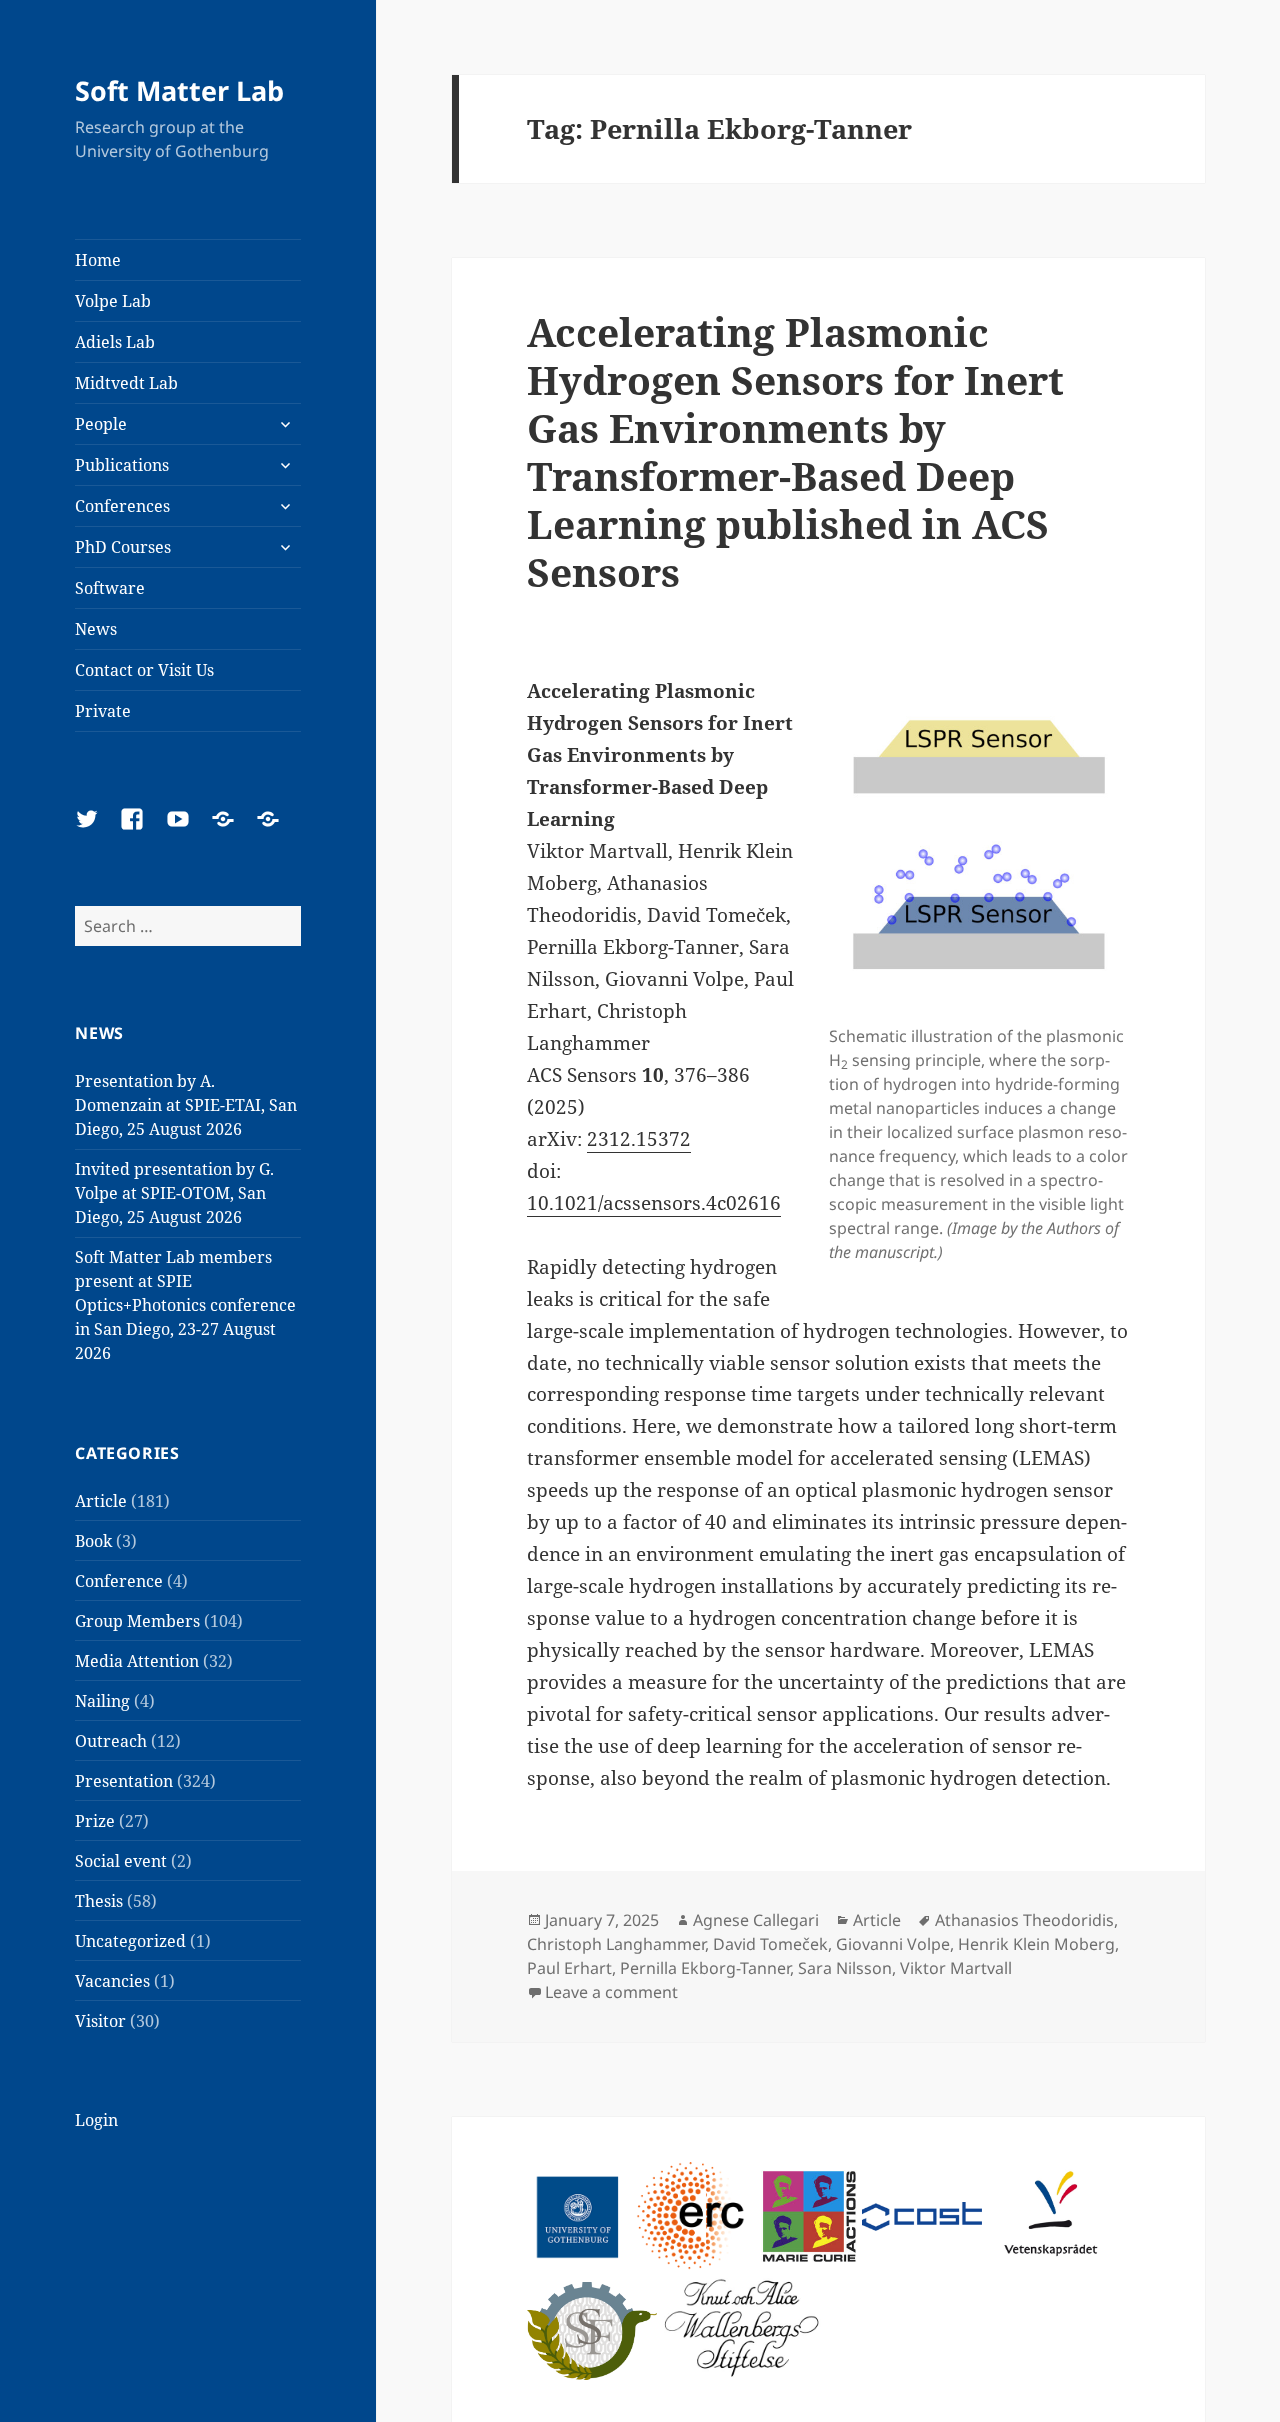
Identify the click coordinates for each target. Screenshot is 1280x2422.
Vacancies (112, 1981)
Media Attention (137, 1661)
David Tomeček (770, 1944)
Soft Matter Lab (179, 90)
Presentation (124, 1781)
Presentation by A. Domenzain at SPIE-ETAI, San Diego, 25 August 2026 (186, 1105)
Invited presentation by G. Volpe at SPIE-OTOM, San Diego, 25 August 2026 (174, 1193)
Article (101, 1501)
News (96, 629)
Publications (122, 465)
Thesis (99, 1901)
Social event (121, 1861)
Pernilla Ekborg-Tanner (705, 1968)
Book (93, 1541)
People (101, 424)
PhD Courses (123, 547)
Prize (95, 1821)
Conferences (122, 506)
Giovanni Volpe (893, 1944)
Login (96, 2120)
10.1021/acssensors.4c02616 (654, 1203)
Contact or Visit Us (144, 670)
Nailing (102, 1701)
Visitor (100, 2021)
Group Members (137, 1621)
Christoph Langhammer (616, 1944)
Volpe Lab (113, 301)
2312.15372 (639, 1139)
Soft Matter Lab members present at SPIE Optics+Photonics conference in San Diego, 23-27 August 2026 (185, 1305)
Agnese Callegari (756, 1920)
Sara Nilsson (845, 1968)
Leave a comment (611, 1992)
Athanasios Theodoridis (1024, 1920)
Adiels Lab (115, 342)
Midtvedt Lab (126, 383)
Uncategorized (130, 1941)
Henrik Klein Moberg (1036, 1944)
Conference (119, 1581)
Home (98, 260)
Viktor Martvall (956, 1968)
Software (110, 588)
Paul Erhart (569, 1968)
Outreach (111, 1741)
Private (103, 711)
